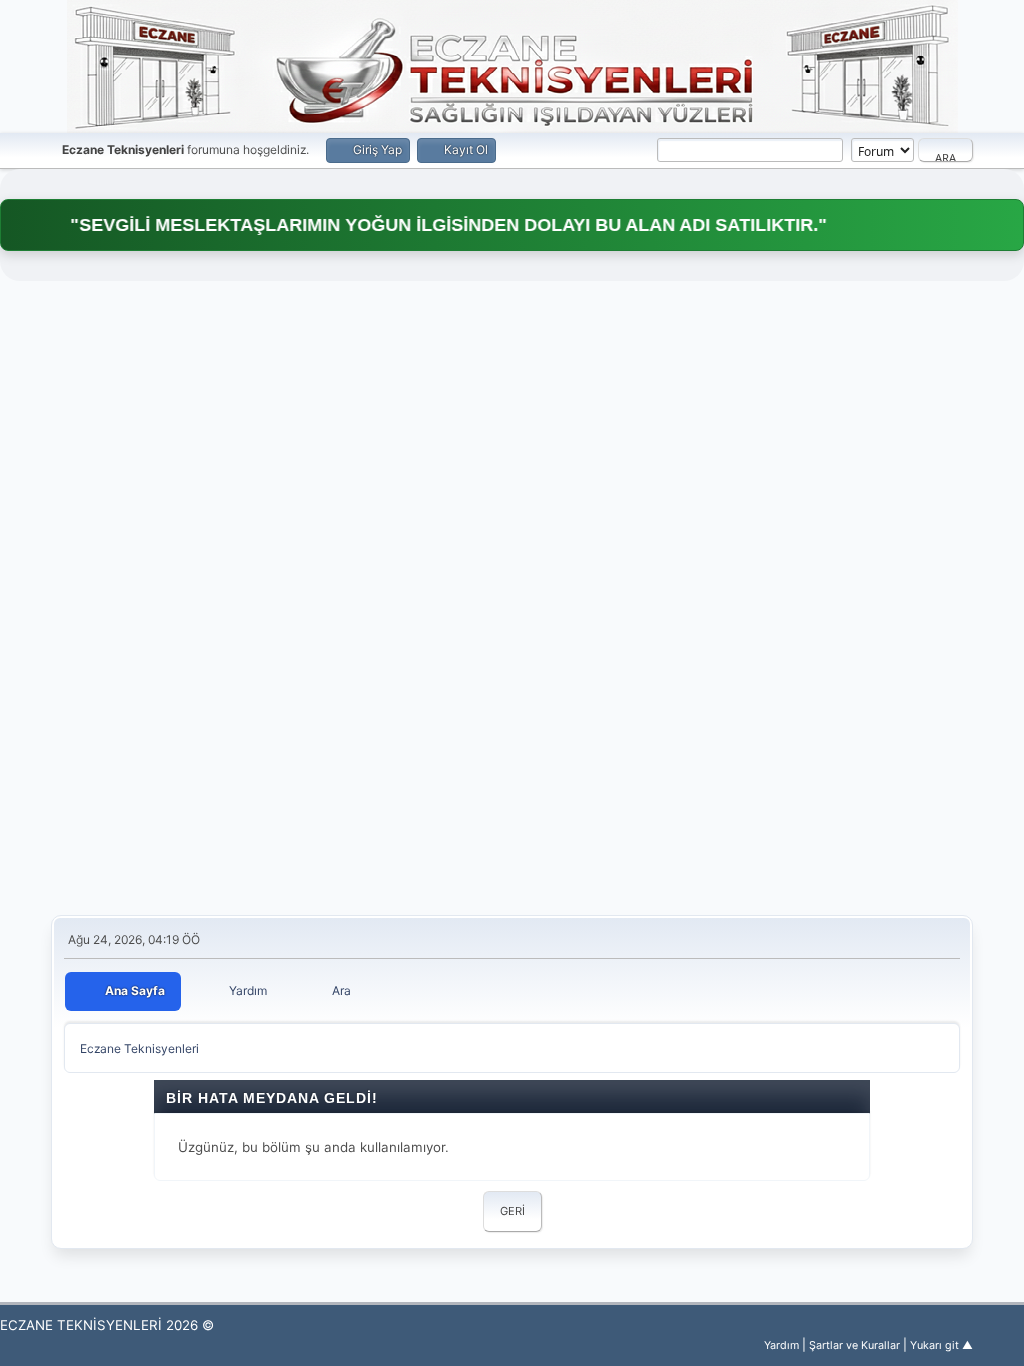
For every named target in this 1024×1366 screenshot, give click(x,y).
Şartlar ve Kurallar (854, 1345)
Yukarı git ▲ (941, 1345)
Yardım (781, 1345)
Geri (512, 1211)
